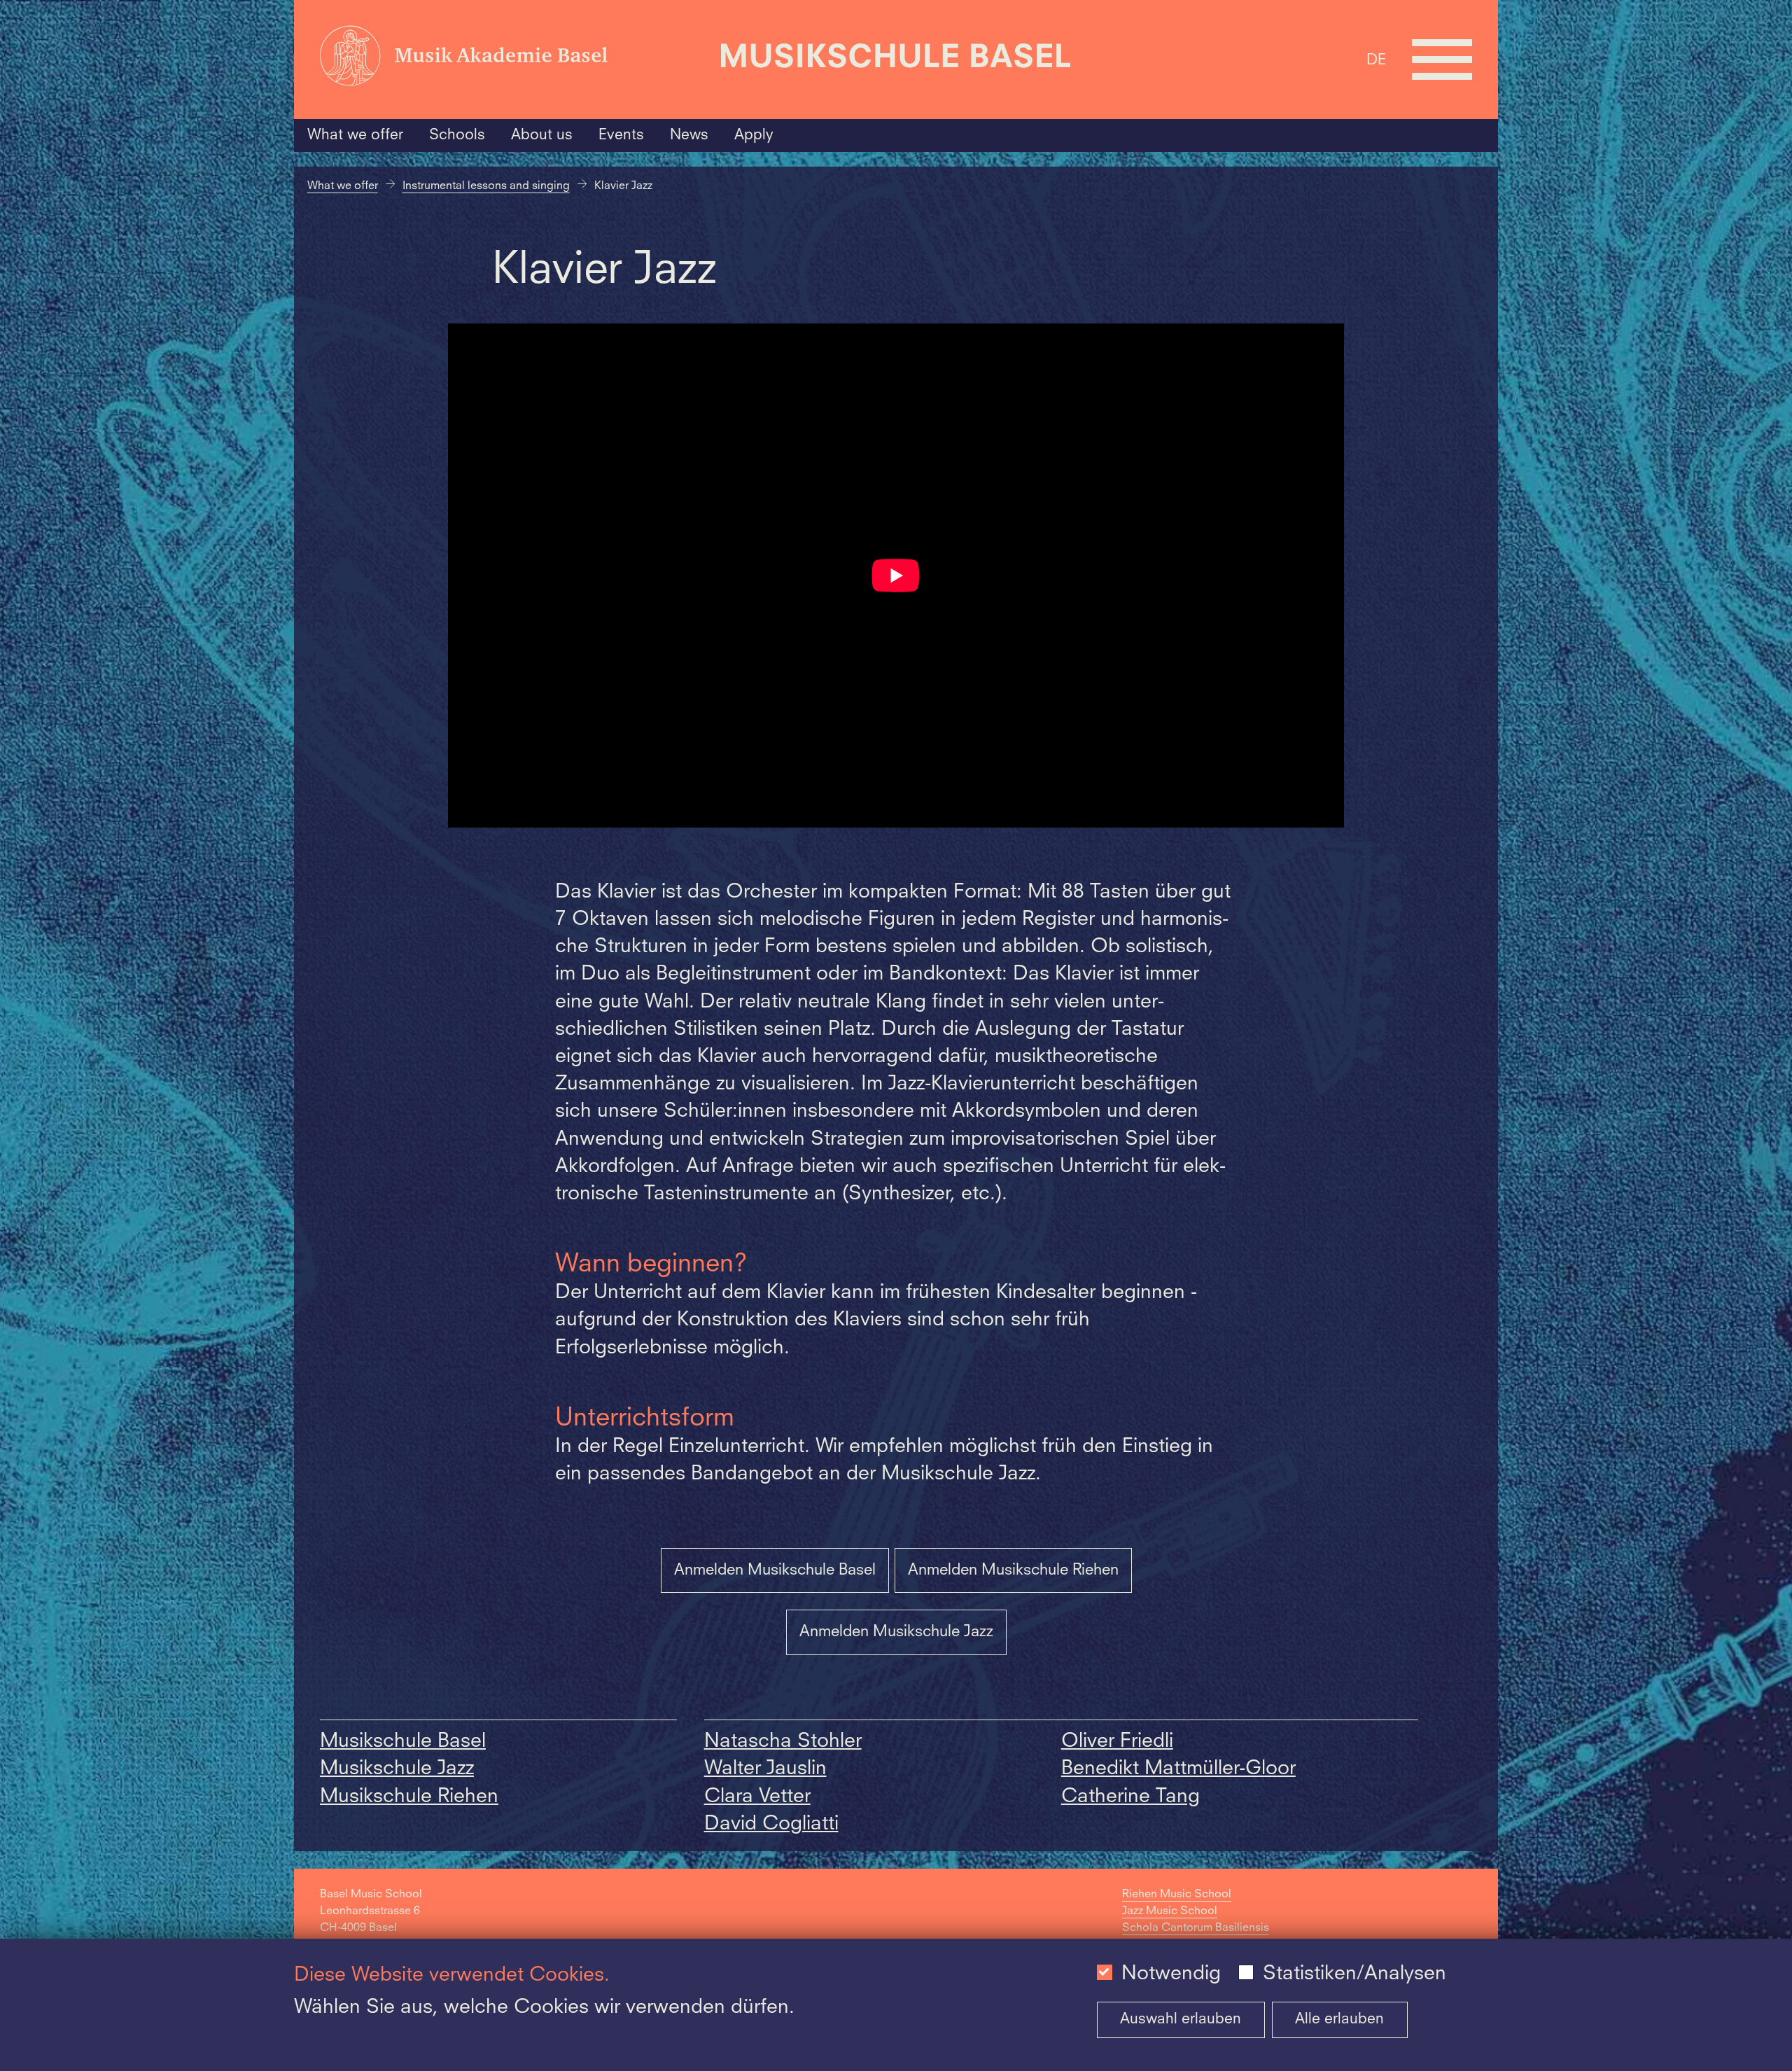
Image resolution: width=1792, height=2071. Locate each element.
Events (621, 135)
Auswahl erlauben (1181, 2020)
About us (542, 135)
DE (1376, 61)
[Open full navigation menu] (1442, 60)
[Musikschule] (896, 60)
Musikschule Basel (403, 1742)
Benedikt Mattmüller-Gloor (1178, 1769)
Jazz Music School (1170, 1911)
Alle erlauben (1339, 2020)
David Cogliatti (771, 1825)
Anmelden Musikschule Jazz (896, 1632)
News (689, 135)
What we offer (355, 135)
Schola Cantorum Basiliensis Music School (1196, 1937)
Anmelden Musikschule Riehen (1013, 1570)
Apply (754, 135)
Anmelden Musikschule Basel (775, 1570)
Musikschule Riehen (409, 1797)
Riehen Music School (1177, 1895)
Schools (457, 135)
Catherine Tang (1130, 1797)
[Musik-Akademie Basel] (512, 60)
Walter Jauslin (765, 1769)
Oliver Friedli (1117, 1742)
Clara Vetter (757, 1797)
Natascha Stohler (783, 1742)
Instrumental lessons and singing (486, 186)
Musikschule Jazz (397, 1769)
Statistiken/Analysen (1354, 1974)
